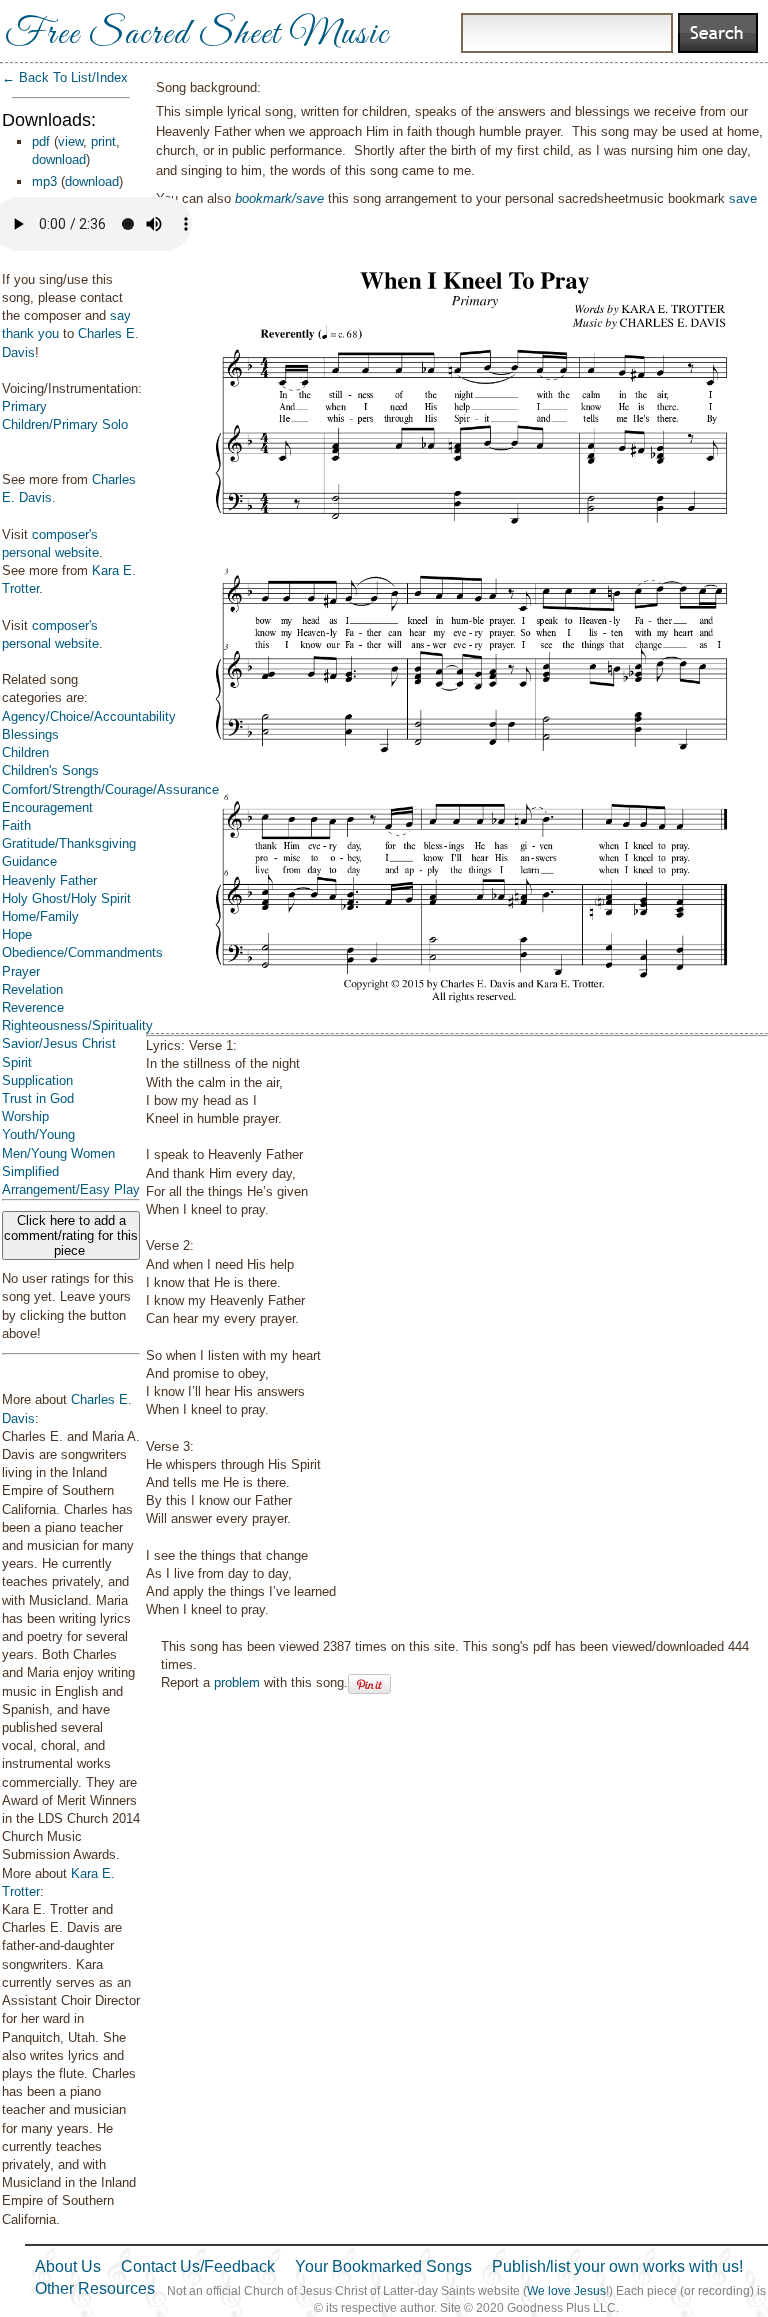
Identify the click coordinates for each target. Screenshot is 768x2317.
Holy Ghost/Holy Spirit (66, 898)
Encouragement (47, 807)
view (70, 141)
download (59, 159)
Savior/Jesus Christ (59, 1043)
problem (237, 1682)
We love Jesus (566, 2291)
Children (25, 752)
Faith (16, 825)
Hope (17, 934)
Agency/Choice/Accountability (89, 716)
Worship (25, 1116)
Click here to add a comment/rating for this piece (71, 1235)
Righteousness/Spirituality (77, 1025)
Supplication (37, 1080)
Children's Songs (50, 770)
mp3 (44, 181)
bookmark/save (279, 198)
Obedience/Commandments (82, 952)
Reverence (33, 1007)
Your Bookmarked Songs (383, 2266)
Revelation (32, 989)
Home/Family (40, 916)
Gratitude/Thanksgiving (69, 843)
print (103, 141)
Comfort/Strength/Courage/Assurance (110, 789)
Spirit (17, 1062)
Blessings (30, 734)
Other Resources (95, 2288)
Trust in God (38, 1098)
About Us (68, 2266)
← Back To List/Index (65, 77)
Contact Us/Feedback (198, 2266)
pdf (41, 141)
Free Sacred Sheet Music (197, 35)
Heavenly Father (49, 880)
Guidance (29, 861)
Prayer (21, 971)
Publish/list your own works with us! (617, 2266)
